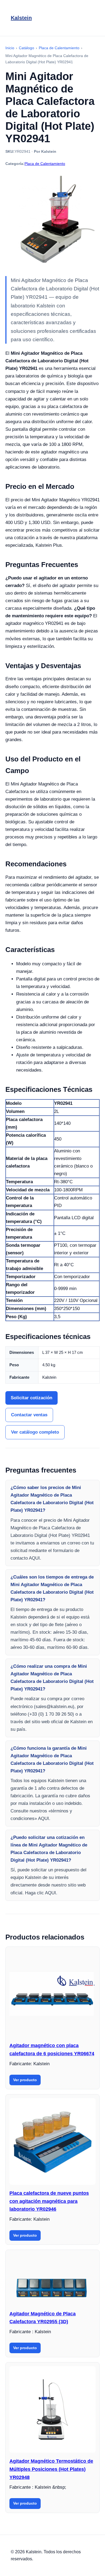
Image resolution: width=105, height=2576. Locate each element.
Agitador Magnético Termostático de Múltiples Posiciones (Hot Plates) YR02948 (51, 2469)
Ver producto (25, 2080)
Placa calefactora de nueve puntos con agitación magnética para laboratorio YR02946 (49, 2201)
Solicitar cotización (31, 1398)
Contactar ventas (29, 1415)
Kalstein (21, 18)
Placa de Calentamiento (45, 164)
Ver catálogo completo (35, 1432)
